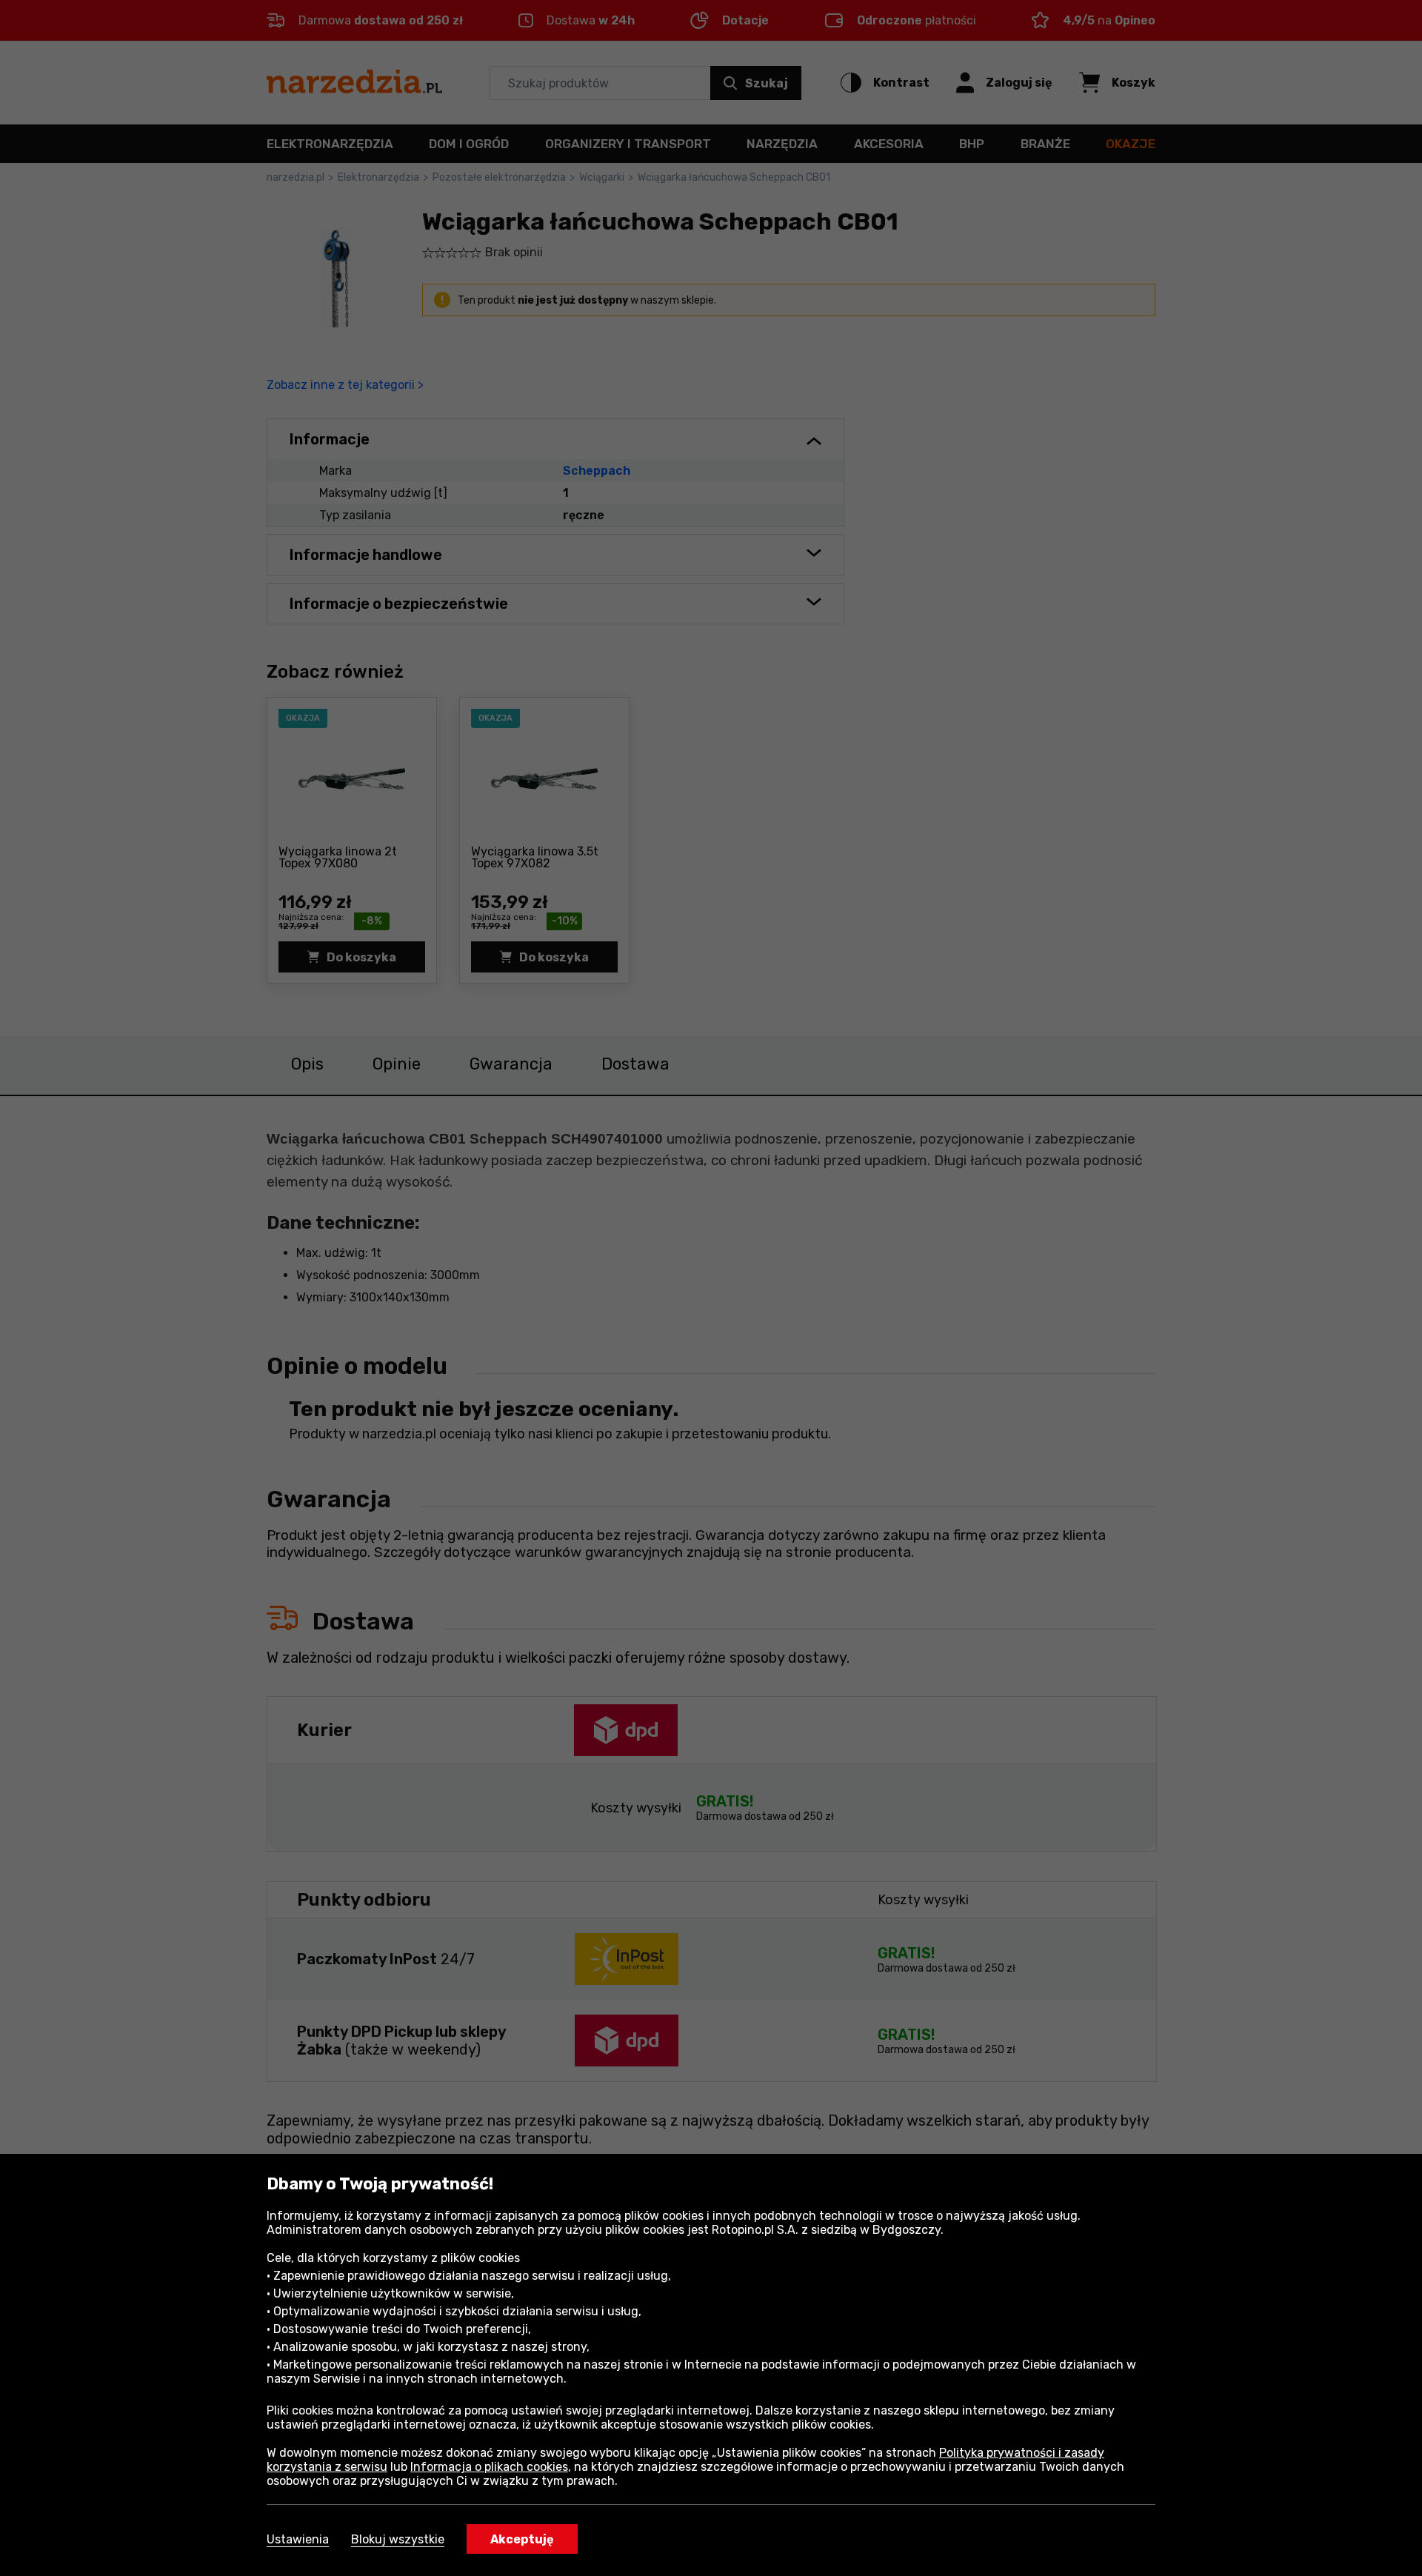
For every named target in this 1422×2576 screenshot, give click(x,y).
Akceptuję (522, 2539)
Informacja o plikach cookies (489, 2467)
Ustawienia (298, 2539)
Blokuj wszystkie (398, 2539)
